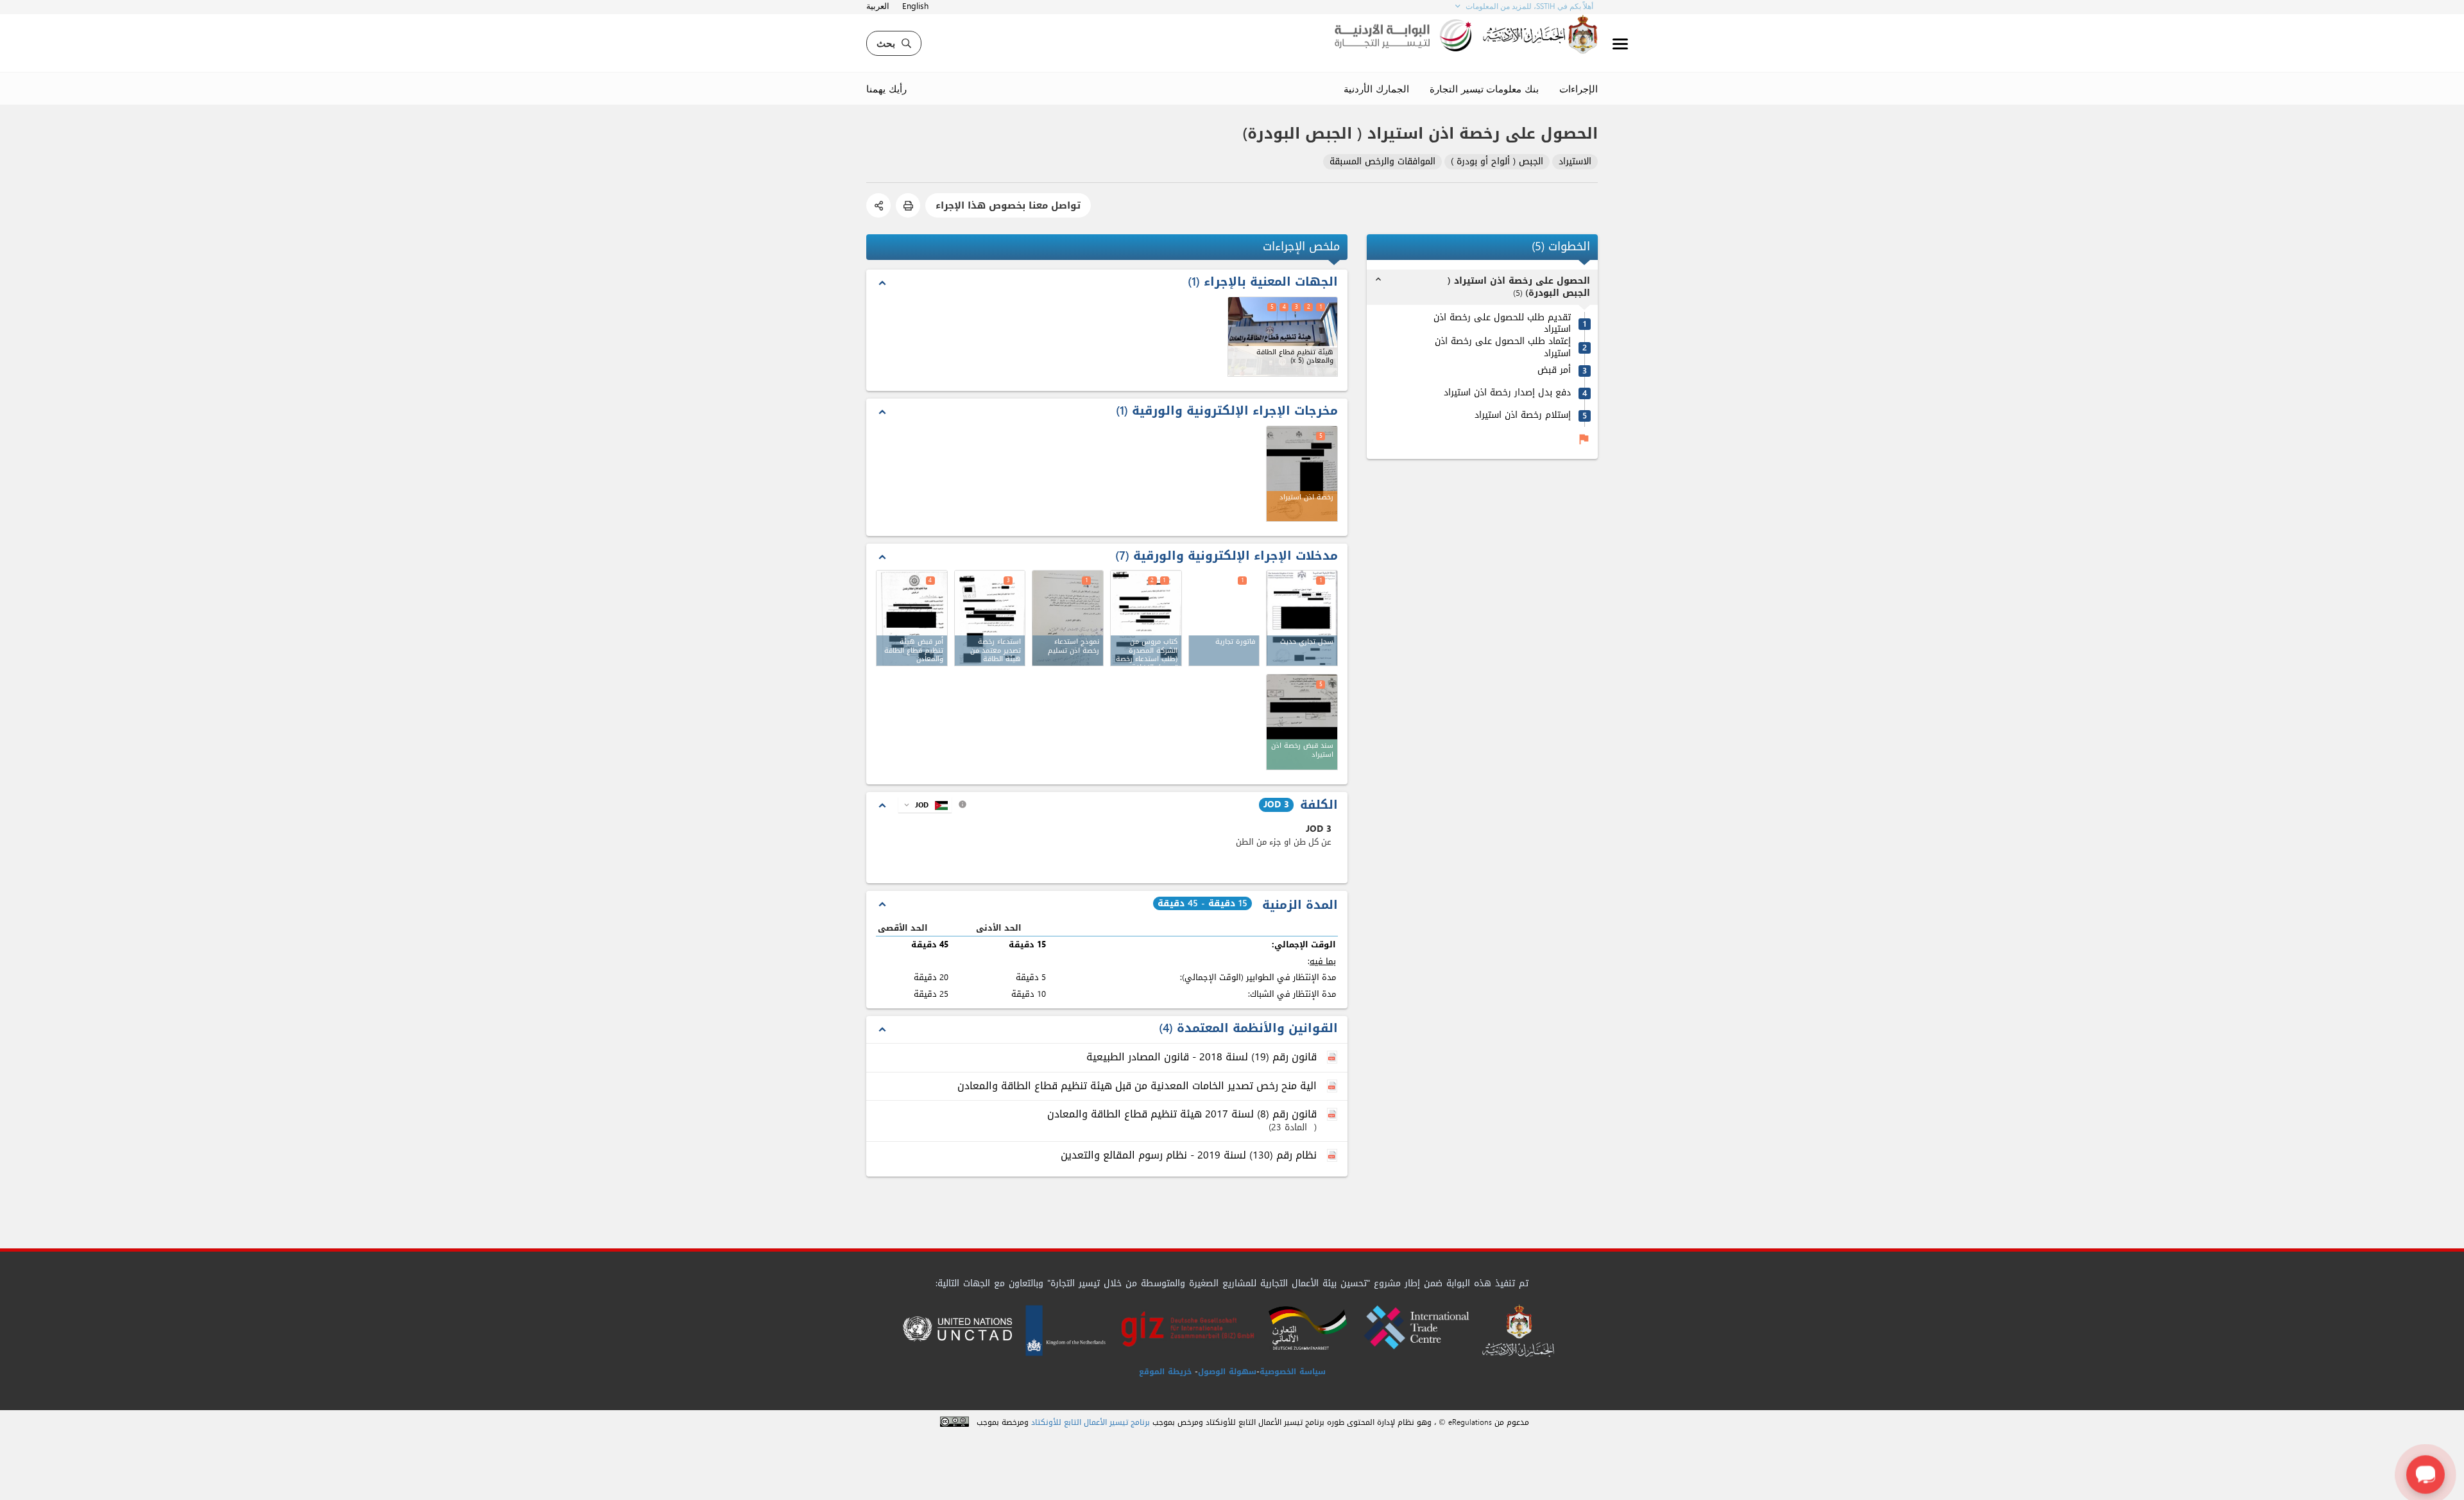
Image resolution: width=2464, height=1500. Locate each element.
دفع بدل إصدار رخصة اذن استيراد (1507, 393)
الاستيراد (1575, 162)
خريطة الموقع (1165, 1372)
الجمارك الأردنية (1376, 89)
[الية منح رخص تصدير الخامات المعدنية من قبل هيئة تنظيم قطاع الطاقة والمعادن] (1333, 1087)
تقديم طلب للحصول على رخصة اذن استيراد (1502, 324)
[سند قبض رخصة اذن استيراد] (1302, 722)
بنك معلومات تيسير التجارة (1484, 89)
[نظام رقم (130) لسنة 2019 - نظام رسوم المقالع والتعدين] (1333, 1156)
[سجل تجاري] (1302, 618)
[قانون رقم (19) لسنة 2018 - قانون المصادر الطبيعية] (1333, 1058)
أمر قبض (1554, 371)
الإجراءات (1579, 89)
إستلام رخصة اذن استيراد (1523, 416)
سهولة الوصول (1227, 1372)
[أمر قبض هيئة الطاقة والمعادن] (912, 618)
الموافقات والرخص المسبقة (1382, 162)
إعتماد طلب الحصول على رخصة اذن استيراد (1503, 348)
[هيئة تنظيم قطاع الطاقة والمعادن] (1283, 337)
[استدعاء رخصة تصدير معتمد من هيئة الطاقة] (990, 618)
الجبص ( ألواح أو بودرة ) (1497, 162)
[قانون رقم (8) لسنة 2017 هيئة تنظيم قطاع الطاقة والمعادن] (1333, 1115)
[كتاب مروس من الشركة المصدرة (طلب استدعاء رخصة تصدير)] (1146, 618)
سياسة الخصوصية (1293, 1372)
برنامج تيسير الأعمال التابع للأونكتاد (1091, 1423)
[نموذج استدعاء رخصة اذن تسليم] (1068, 618)
